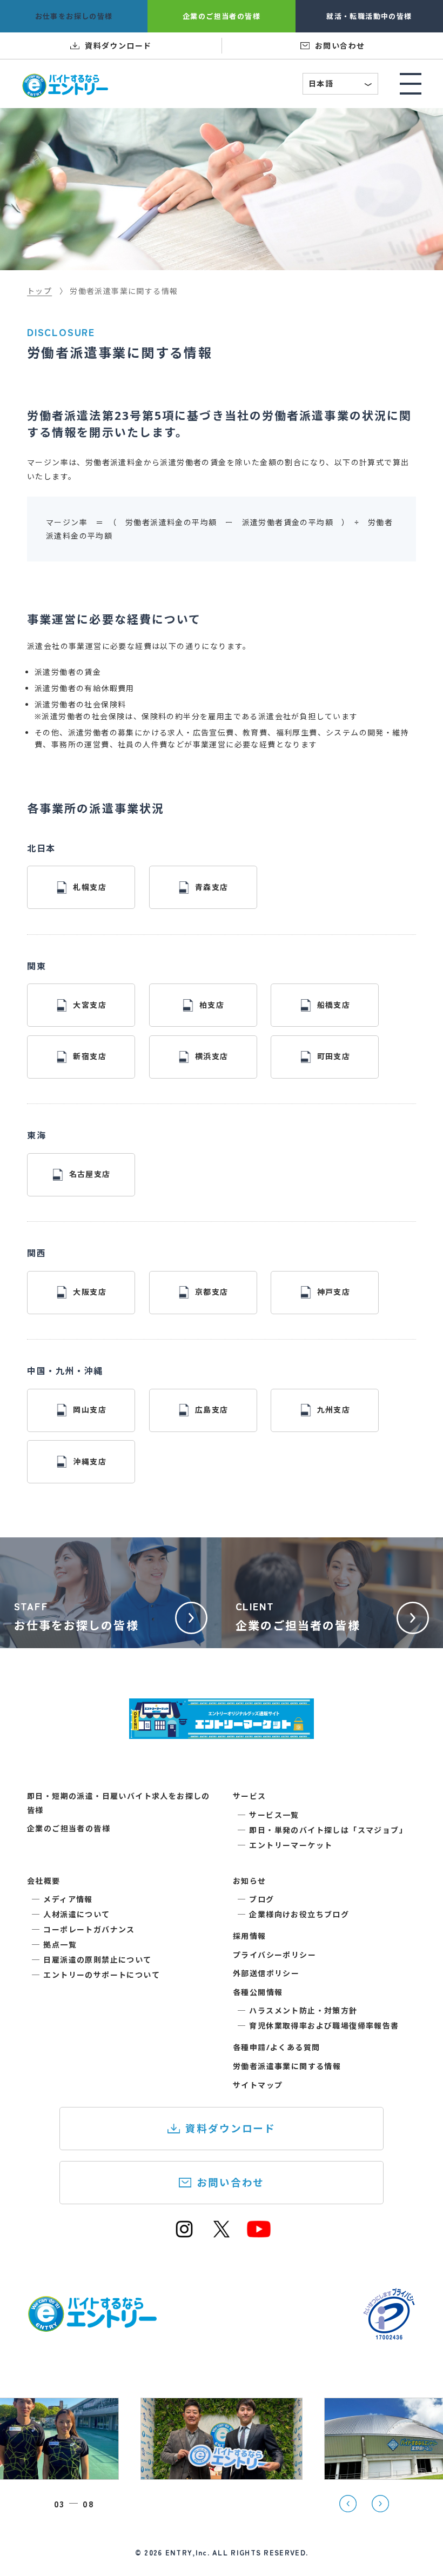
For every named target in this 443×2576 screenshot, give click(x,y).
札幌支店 (90, 887)
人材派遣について (76, 1914)
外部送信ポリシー (266, 1973)
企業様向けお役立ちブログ (299, 1914)
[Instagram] (184, 2235)
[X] (222, 2235)
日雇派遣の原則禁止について (97, 1960)
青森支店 (212, 887)
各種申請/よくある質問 (276, 2047)
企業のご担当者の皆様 (69, 1828)
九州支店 (334, 1410)
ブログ (261, 1899)
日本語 (341, 85)
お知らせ (250, 1881)
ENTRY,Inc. (187, 2552)
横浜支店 (212, 1056)
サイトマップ (258, 2085)
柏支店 (212, 1005)
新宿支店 (90, 1056)
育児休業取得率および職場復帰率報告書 (324, 2026)
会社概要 (44, 1881)
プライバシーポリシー (274, 1955)
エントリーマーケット (291, 1845)
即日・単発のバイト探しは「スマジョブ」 (328, 1830)
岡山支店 (90, 1410)
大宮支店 (90, 1005)
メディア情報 (68, 1899)
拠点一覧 (60, 1945)
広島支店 (212, 1410)
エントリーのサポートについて (102, 1975)
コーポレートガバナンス (89, 1929)
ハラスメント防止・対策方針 (303, 2010)
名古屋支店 (90, 1174)
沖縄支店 (90, 1461)
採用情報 (250, 1936)
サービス (250, 1796)
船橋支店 (334, 1005)
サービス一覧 (274, 1815)
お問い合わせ (230, 2182)
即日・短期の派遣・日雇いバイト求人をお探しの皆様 (119, 1803)
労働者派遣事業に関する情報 (287, 2066)
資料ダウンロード (230, 2128)
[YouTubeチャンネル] (259, 2235)
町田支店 (334, 1056)
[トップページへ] (92, 2326)
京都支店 (212, 1292)
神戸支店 (334, 1292)
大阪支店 (90, 1292)
